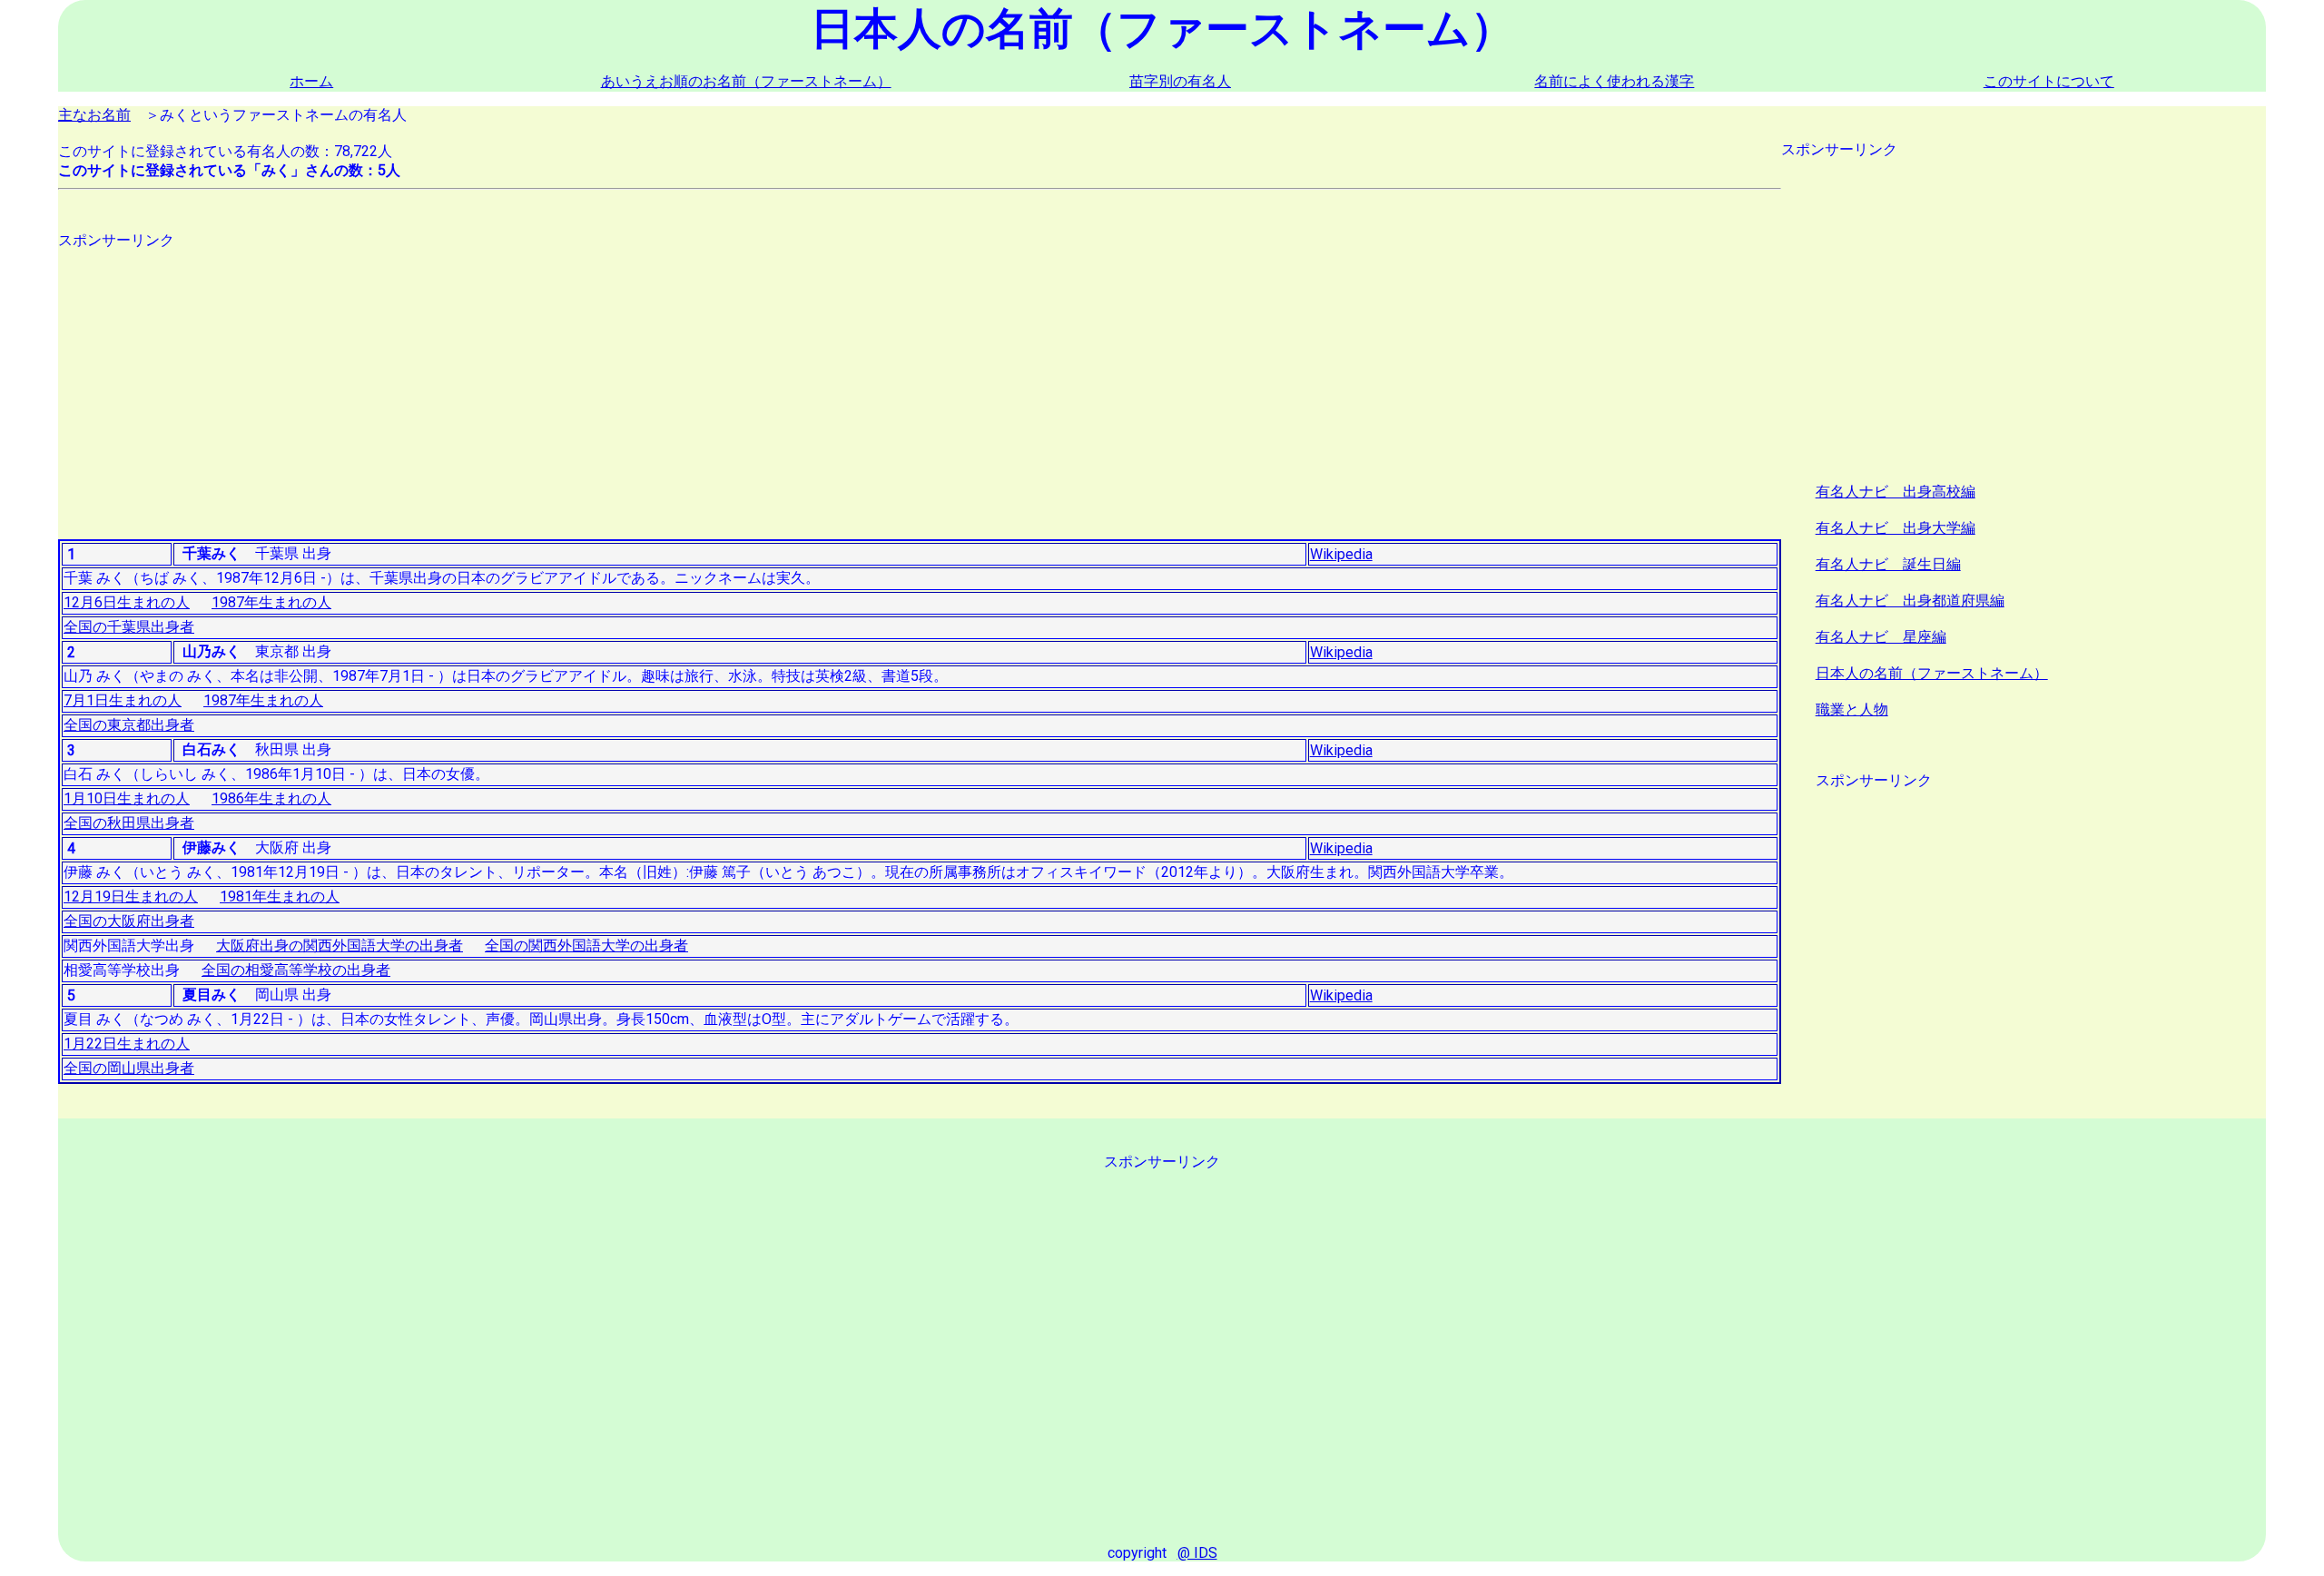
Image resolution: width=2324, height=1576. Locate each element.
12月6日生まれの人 (127, 602)
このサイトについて (2049, 81)
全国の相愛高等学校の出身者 (296, 970)
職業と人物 (1852, 709)
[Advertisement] (603, 378)
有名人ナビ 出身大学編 (1896, 528)
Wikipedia (1341, 554)
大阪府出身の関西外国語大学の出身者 (340, 946)
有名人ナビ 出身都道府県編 (1910, 601)
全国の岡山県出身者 (129, 1068)
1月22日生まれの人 (127, 1044)
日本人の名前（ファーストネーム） (1932, 673)
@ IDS (1197, 1553)
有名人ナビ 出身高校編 (1896, 492)
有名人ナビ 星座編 (1881, 637)
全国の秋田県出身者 (129, 823)
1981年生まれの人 (280, 896)
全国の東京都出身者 (129, 725)
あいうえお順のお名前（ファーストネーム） (746, 81)
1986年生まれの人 (271, 798)
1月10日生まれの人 (127, 798)
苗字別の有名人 (1180, 81)
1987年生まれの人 (271, 602)
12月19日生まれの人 (131, 896)
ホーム (311, 81)
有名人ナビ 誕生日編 (1888, 564)
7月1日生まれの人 (123, 700)
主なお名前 (94, 115)
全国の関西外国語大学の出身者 (586, 946)
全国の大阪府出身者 (129, 921)
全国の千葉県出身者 (129, 627)
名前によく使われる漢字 (1614, 81)
